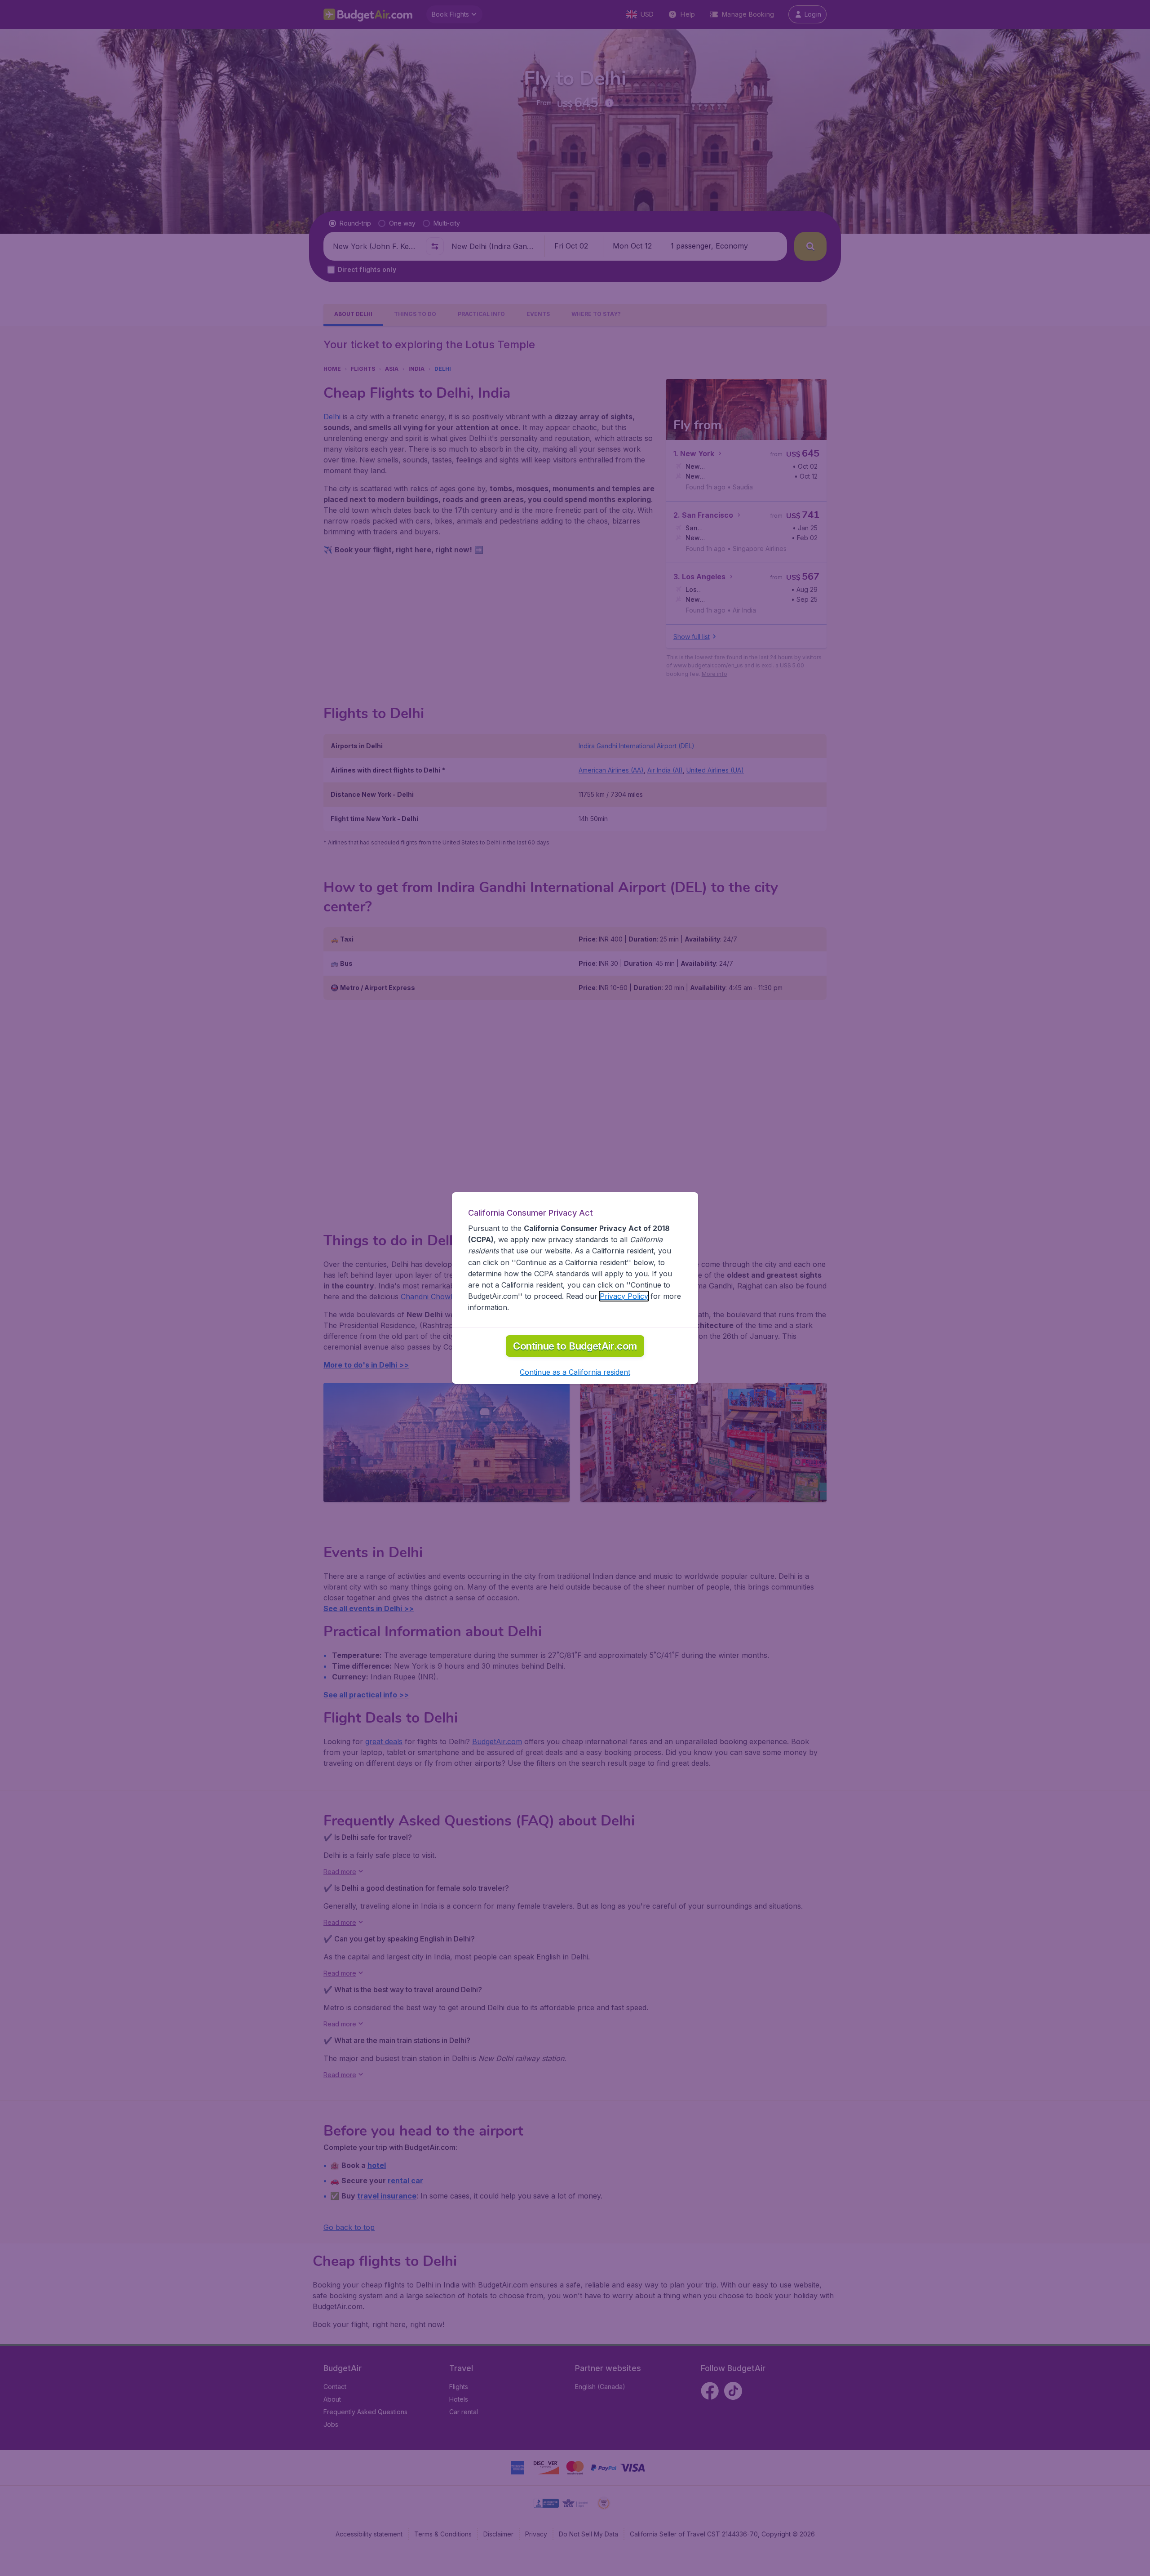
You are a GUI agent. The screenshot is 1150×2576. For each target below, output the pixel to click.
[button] (575, 1372)
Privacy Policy (624, 1296)
